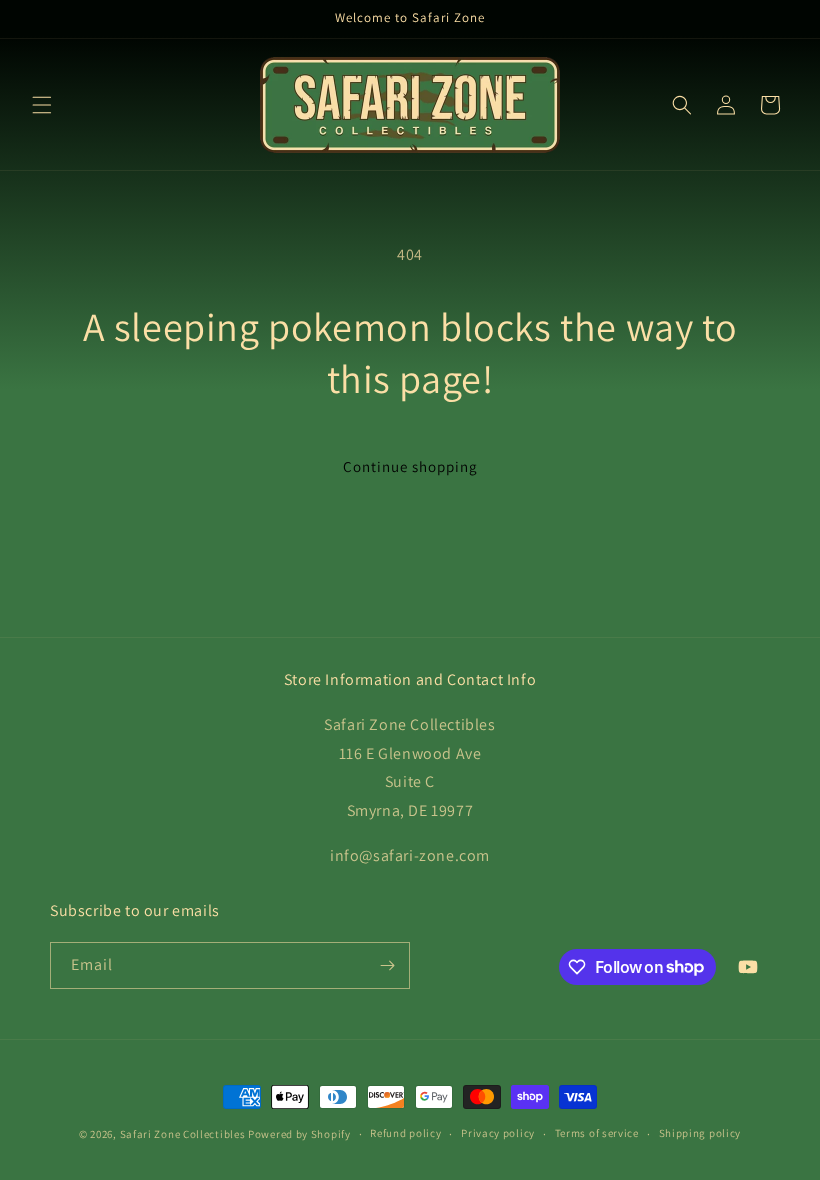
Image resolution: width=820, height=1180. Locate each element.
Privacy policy (498, 1133)
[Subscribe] (387, 965)
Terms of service (597, 1133)
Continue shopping (410, 466)
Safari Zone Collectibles (183, 1134)
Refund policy (405, 1133)
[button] (42, 105)
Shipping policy (700, 1133)
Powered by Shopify (299, 1134)
